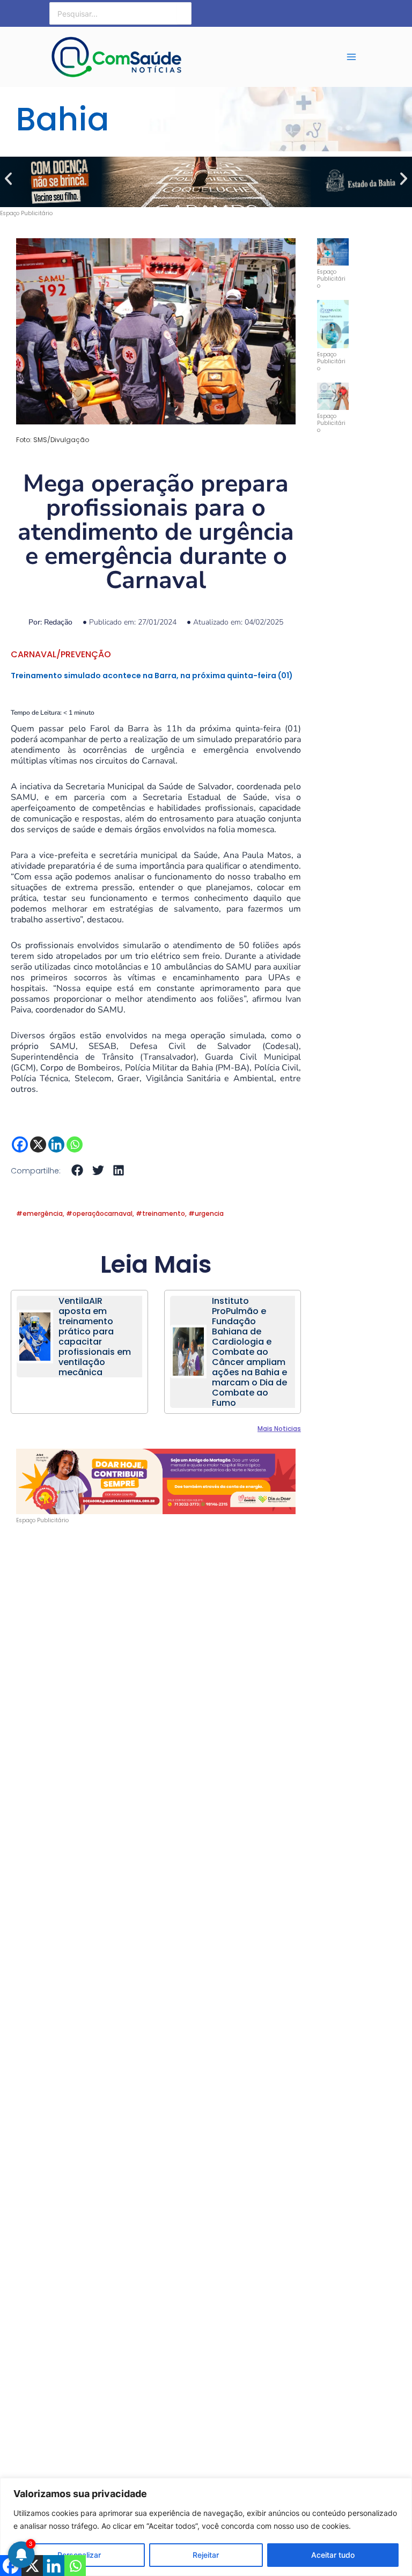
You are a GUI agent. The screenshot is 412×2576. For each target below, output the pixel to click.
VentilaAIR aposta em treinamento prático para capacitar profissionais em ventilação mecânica (95, 1337)
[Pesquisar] (184, 13)
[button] (8, 178)
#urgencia (206, 1213)
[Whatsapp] (75, 1144)
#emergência (39, 1213)
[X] (38, 1144)
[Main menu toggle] (351, 57)
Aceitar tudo (333, 2555)
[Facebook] (20, 1144)
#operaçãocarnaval (99, 1213)
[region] (206, 2527)
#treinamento (160, 1213)
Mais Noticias (279, 1429)
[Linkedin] (56, 1144)
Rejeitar (206, 2555)
